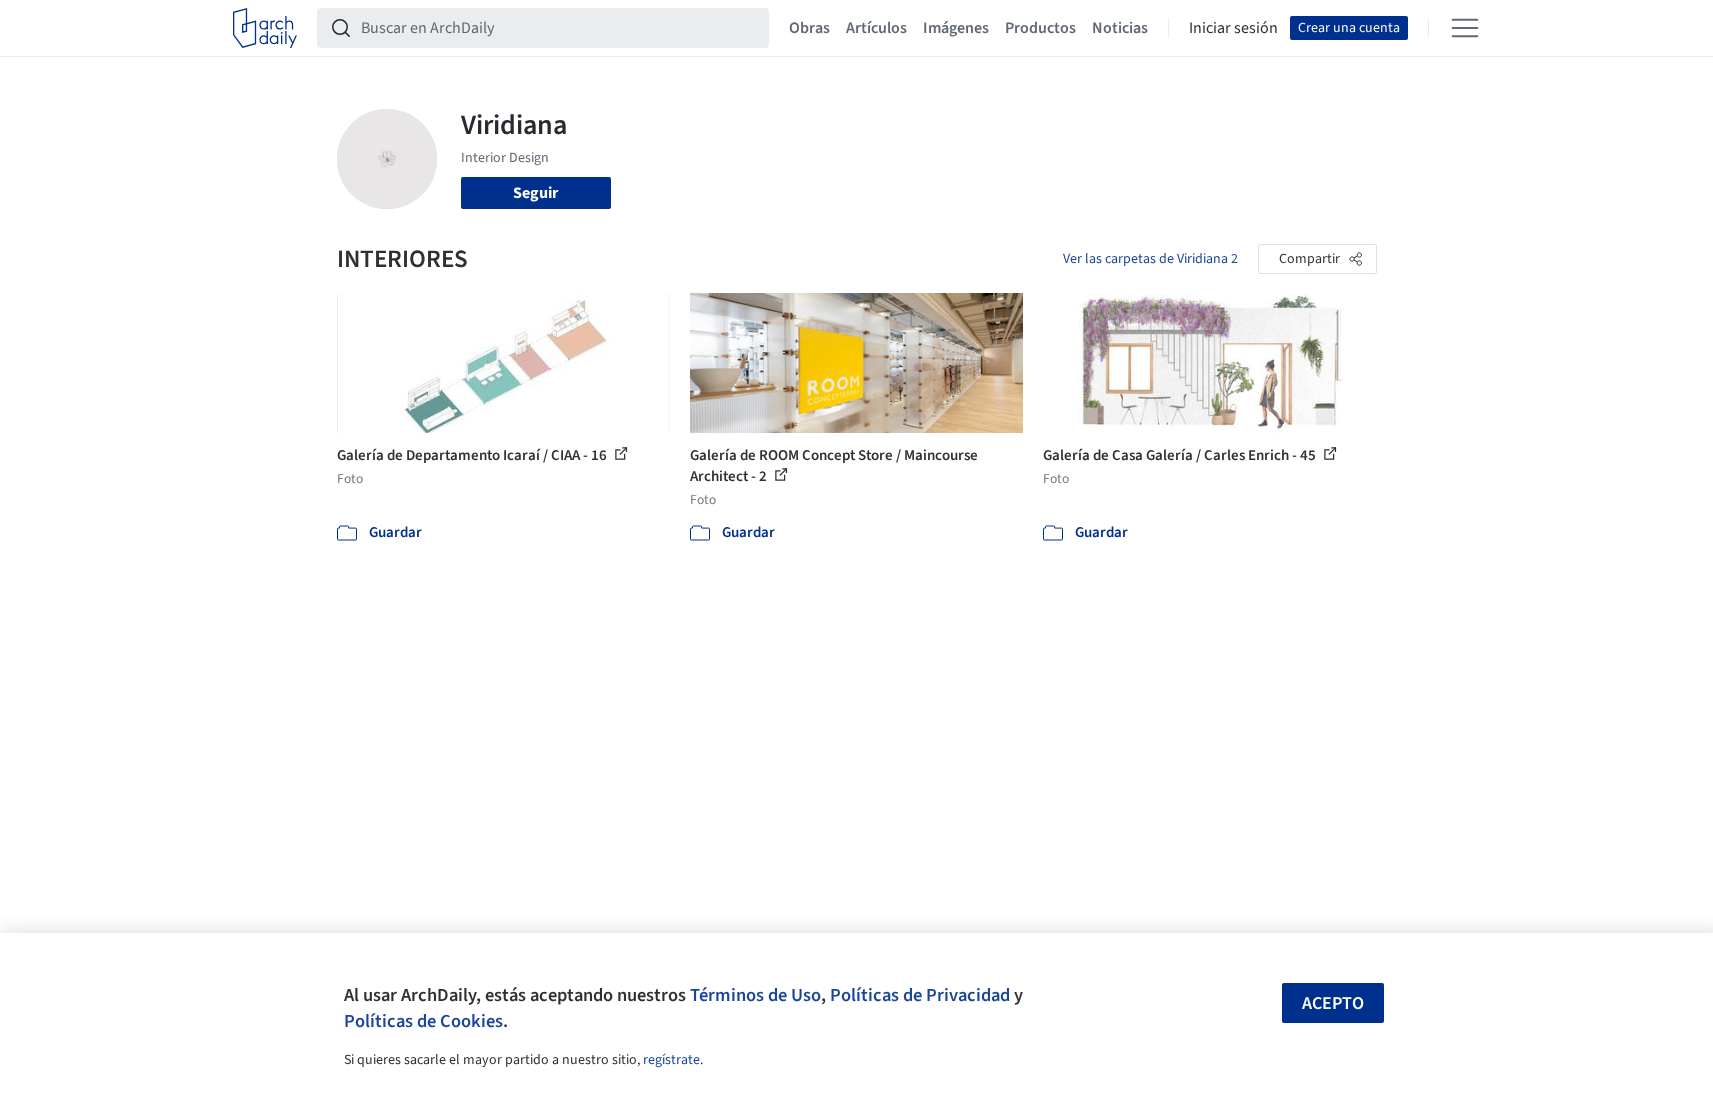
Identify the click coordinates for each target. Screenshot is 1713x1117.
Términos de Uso (755, 995)
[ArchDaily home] (265, 28)
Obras (809, 28)
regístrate (671, 1060)
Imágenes (956, 28)
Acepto (1333, 1003)
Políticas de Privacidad (920, 995)
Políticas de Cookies (423, 1021)
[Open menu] (1465, 28)
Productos (1040, 28)
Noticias (1120, 28)
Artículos (876, 28)
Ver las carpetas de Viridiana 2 (1150, 259)
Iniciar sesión (1233, 28)
